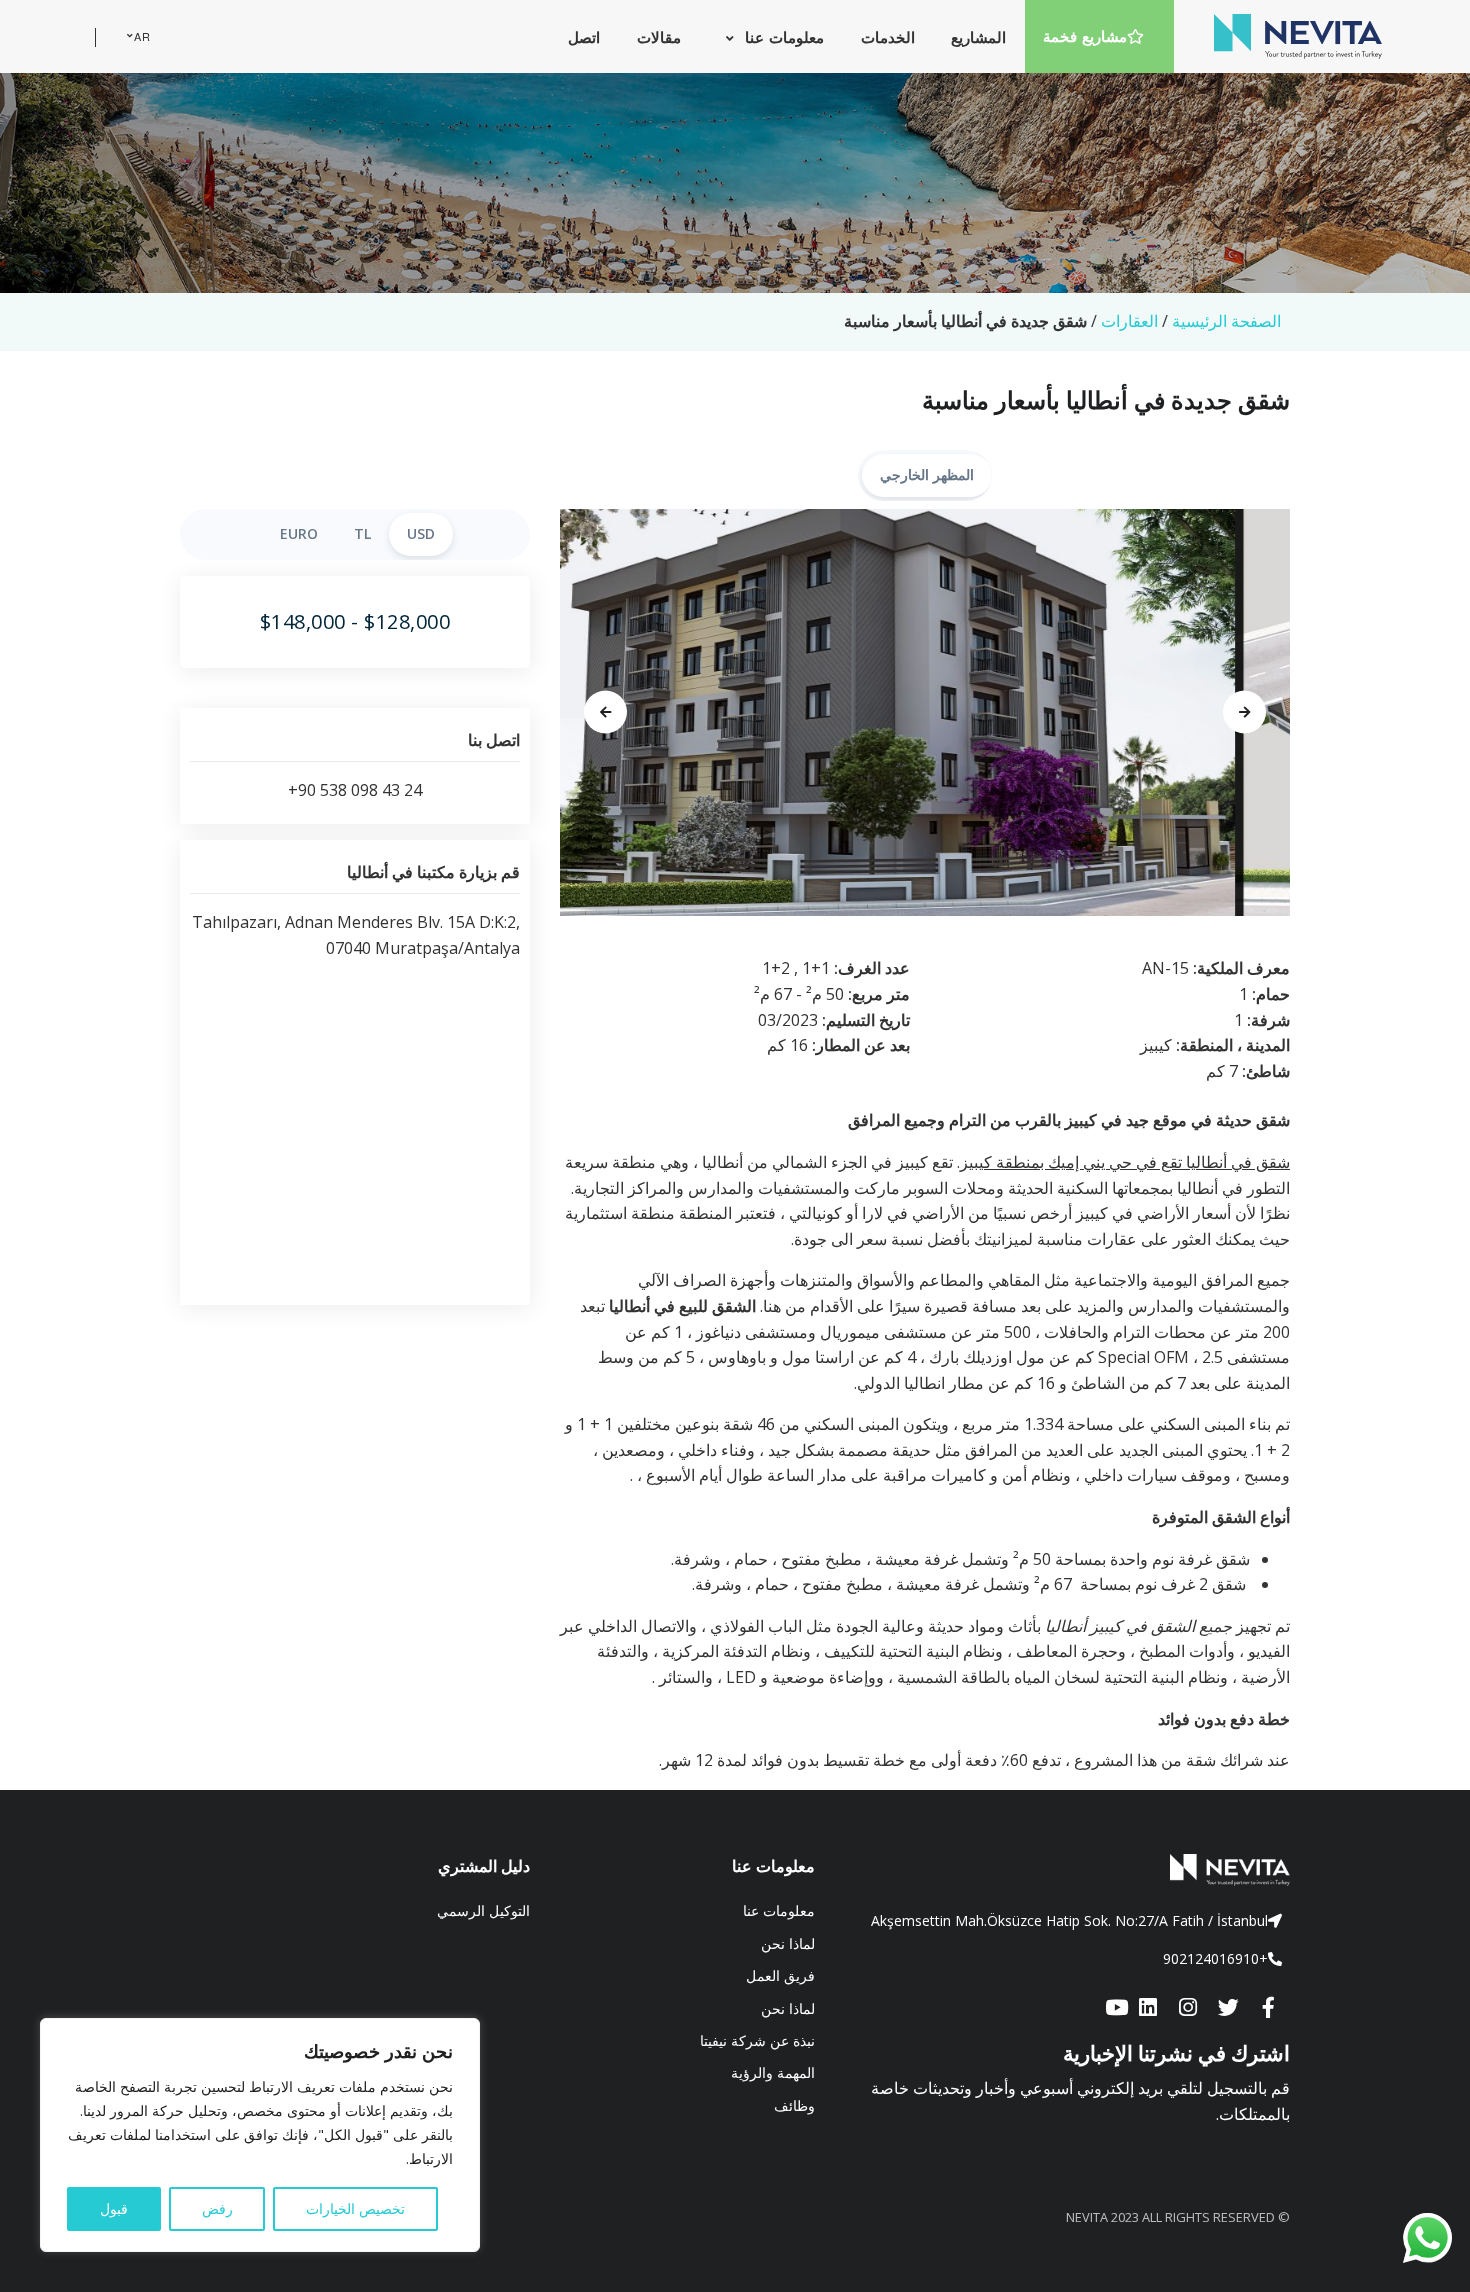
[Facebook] (1268, 2009)
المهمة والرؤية (773, 2072)
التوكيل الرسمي (483, 1910)
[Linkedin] (1148, 2009)
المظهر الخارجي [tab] (927, 474)
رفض (217, 2208)
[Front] (1067, 1870)
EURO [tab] (299, 533)
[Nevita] (1298, 36)
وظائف (794, 2105)
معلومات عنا (779, 1910)
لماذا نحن (788, 1943)
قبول (114, 2208)
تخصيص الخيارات (355, 2208)
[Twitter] (1228, 2009)
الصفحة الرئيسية (1226, 321)
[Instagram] (1188, 2009)
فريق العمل (780, 1975)
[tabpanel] (925, 713)
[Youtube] (1116, 2009)
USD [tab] (421, 533)
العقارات (1129, 321)
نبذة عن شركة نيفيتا (757, 2040)
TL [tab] (362, 533)
